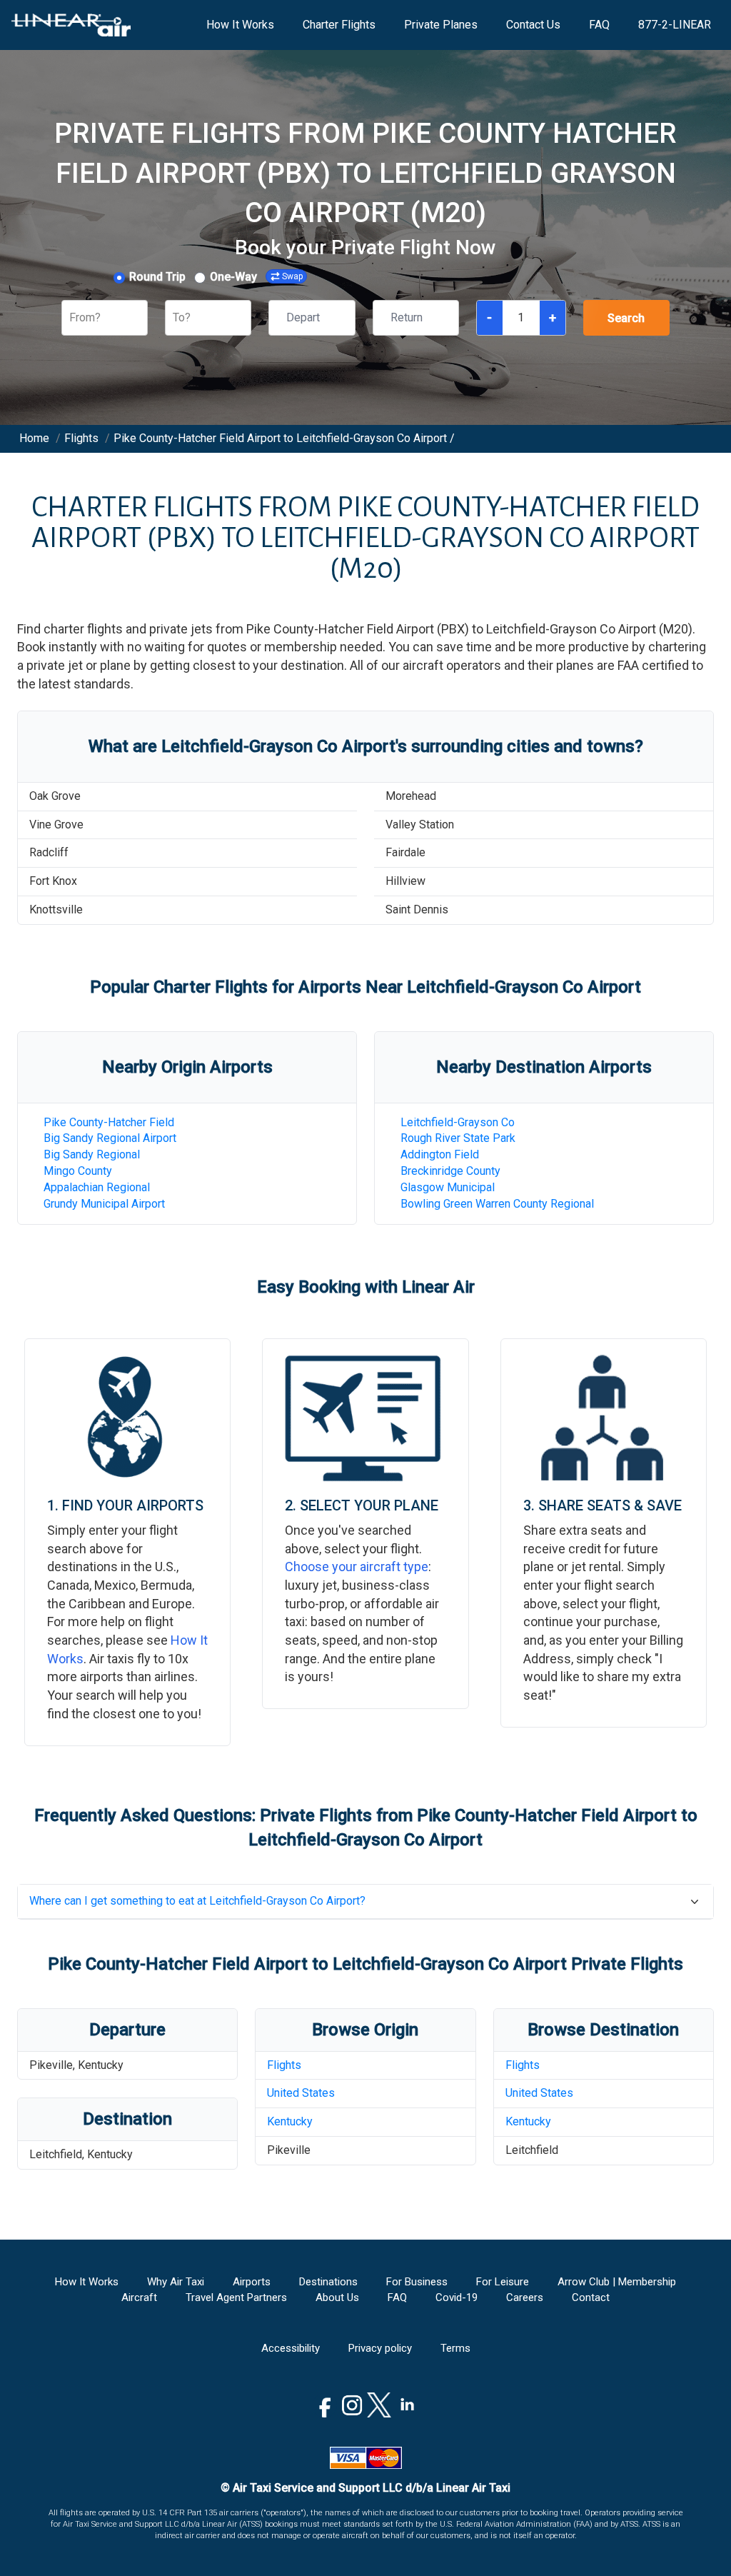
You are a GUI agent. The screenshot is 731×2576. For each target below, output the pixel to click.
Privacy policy (380, 2348)
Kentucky (290, 2121)
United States (301, 2093)
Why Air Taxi (176, 2282)
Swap (292, 276)
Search (626, 318)
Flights (284, 2065)
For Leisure (503, 2282)
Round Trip (157, 277)
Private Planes (441, 25)
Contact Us (533, 25)
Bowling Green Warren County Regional (497, 1204)
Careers (525, 2297)
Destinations (328, 2282)
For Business (417, 2282)
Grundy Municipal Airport (104, 1204)
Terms (455, 2348)
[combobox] (71, 318)
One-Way (233, 277)
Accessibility (291, 2348)
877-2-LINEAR (675, 25)
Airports (252, 2282)
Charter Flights (339, 25)
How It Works (240, 25)
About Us (337, 2297)
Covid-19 (457, 2297)
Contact (591, 2297)
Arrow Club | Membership (617, 2282)
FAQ (599, 25)
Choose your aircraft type (357, 1567)
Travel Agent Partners (236, 2297)
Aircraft (139, 2297)
